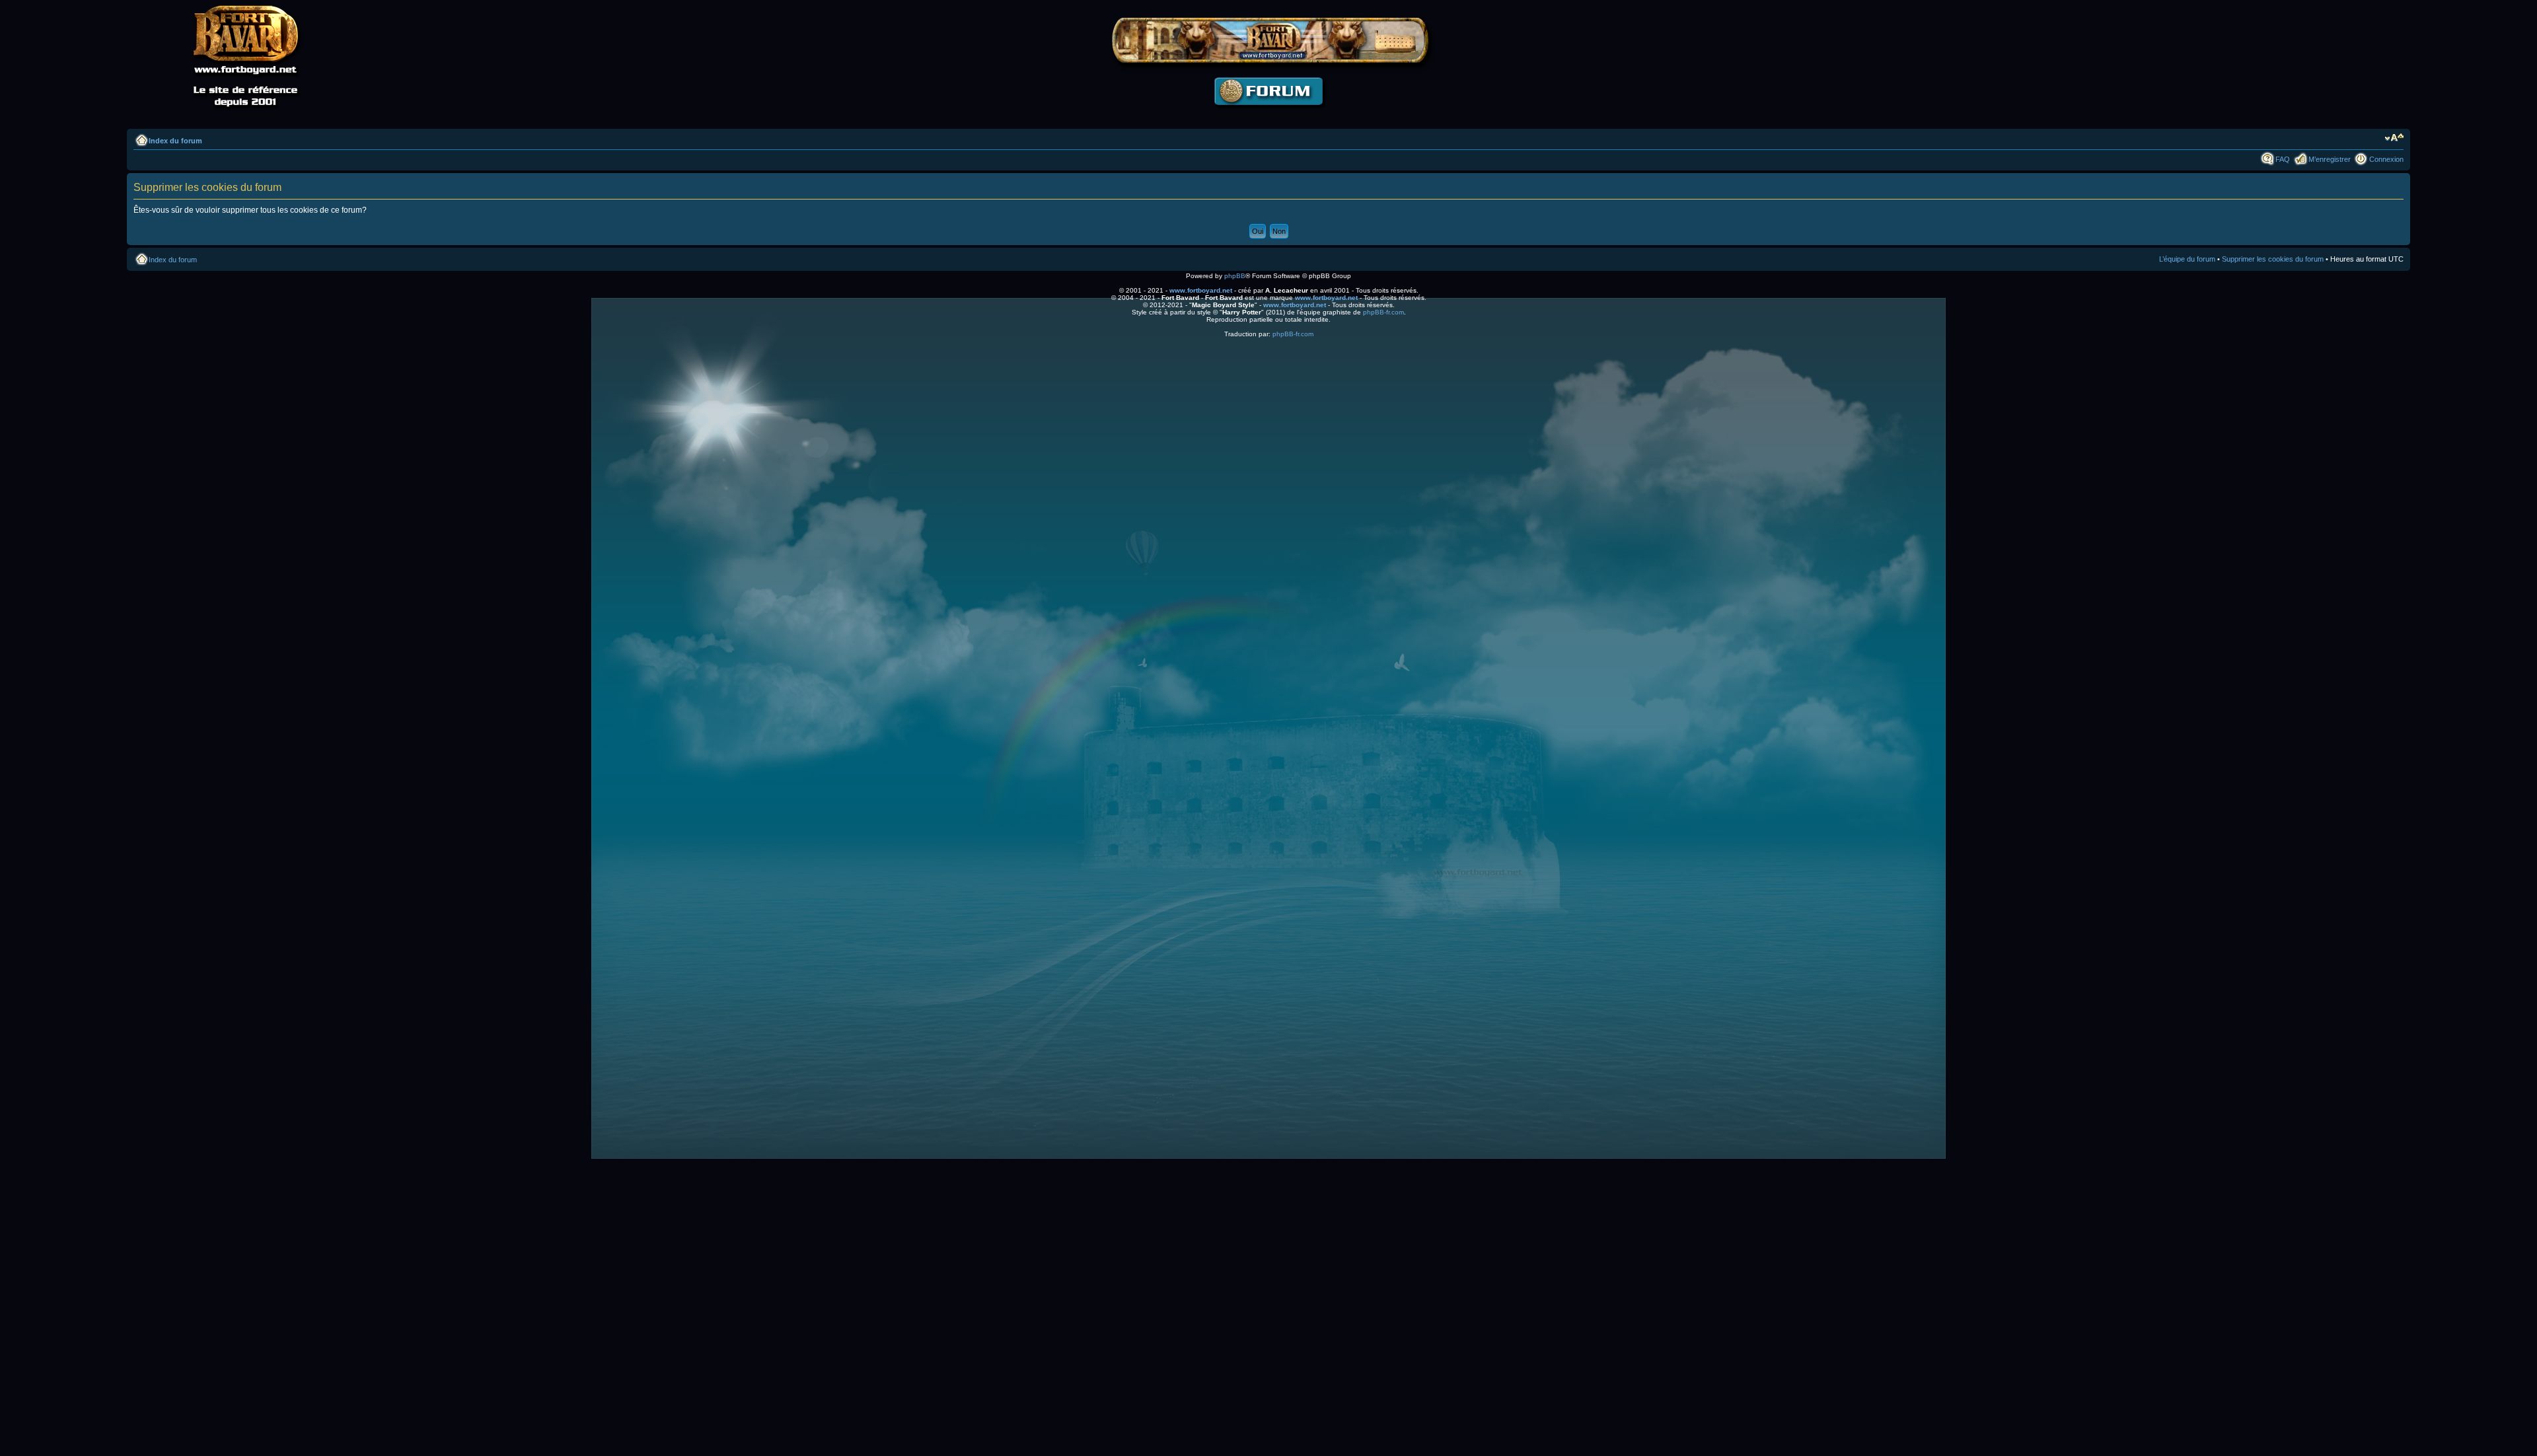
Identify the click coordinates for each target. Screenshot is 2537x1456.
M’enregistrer (2330, 159)
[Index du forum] (1268, 116)
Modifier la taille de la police (2394, 138)
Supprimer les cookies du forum (2273, 259)
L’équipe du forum (2187, 259)
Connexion (2386, 159)
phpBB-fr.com (1383, 312)
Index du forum (175, 141)
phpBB (1235, 276)
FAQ (2283, 159)
